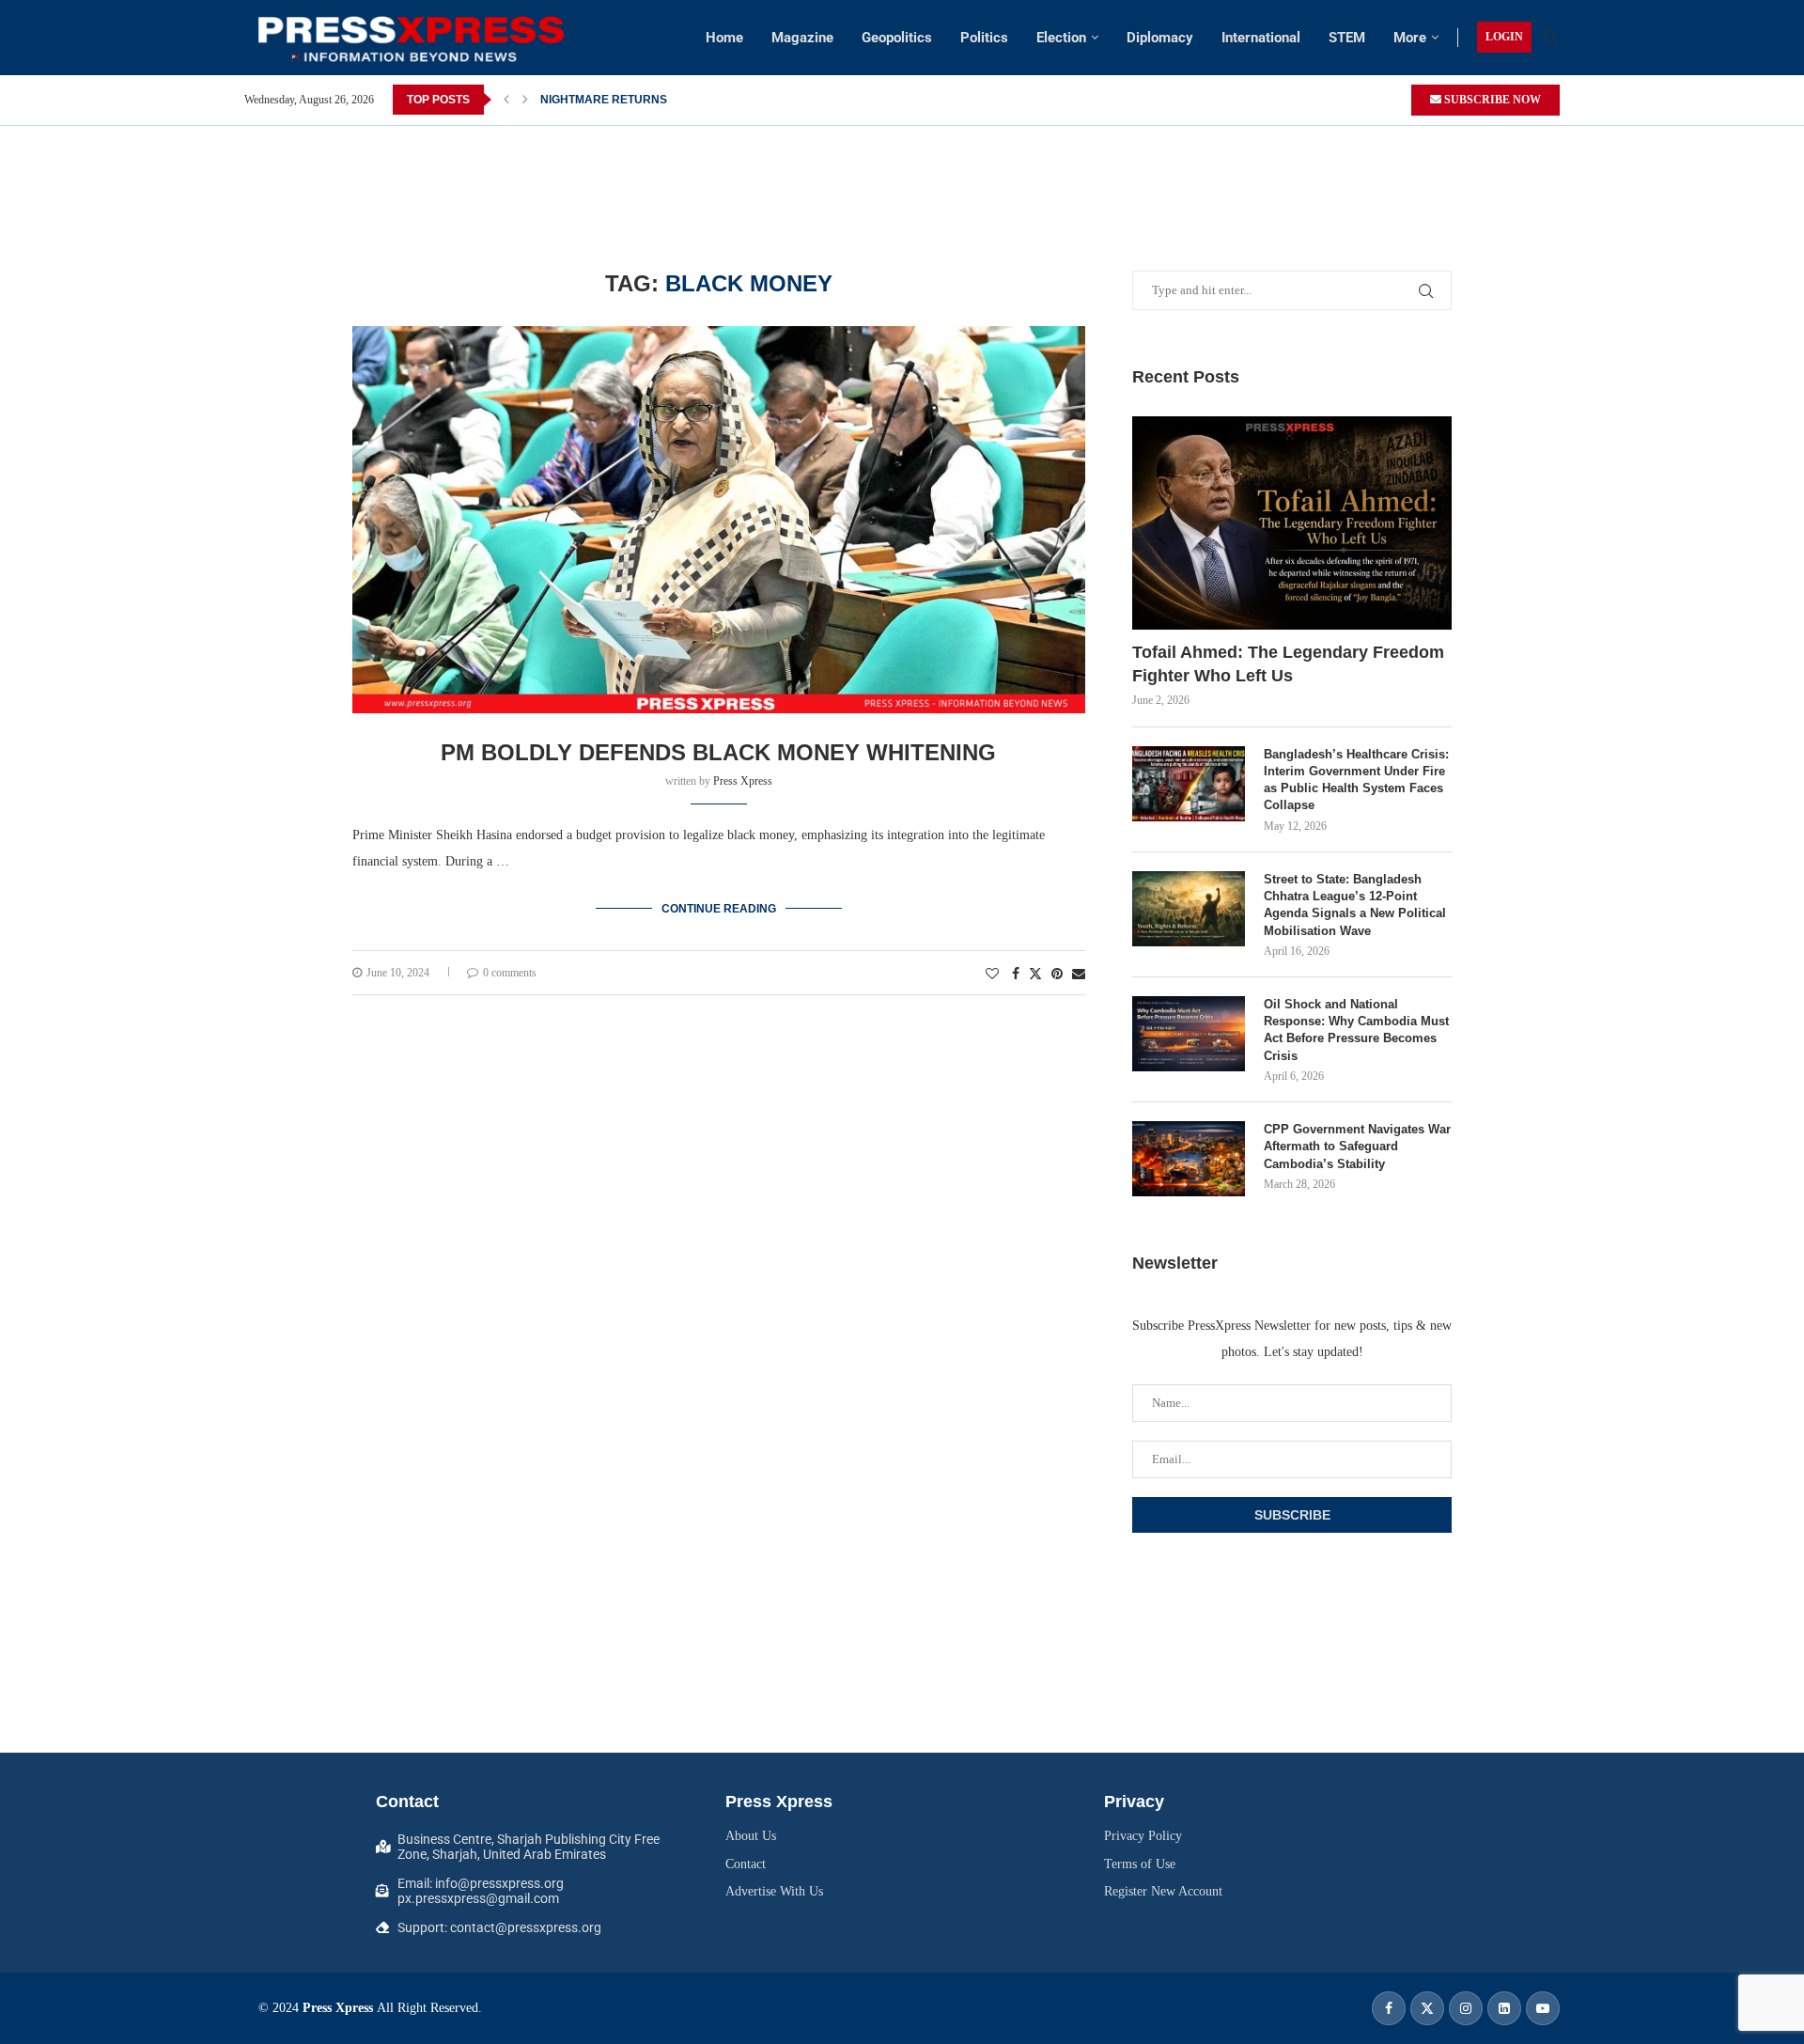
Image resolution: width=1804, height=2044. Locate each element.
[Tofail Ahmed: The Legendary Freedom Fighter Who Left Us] (1292, 523)
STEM (1347, 38)
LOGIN (1504, 37)
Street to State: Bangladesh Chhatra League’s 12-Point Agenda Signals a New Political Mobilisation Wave (1355, 905)
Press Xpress (743, 781)
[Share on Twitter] (1035, 974)
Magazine (802, 38)
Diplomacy (1160, 38)
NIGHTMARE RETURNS (604, 100)
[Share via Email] (1079, 975)
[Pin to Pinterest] (1057, 975)
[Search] (1550, 38)
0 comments (510, 973)
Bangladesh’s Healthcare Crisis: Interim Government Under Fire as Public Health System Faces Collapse (1356, 780)
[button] (506, 100)
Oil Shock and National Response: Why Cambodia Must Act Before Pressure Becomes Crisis (1356, 1030)
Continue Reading (719, 909)
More (1410, 38)
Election (1061, 38)
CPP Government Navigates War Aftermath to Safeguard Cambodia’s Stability (1357, 1146)
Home (724, 38)
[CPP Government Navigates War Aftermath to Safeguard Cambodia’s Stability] (1189, 1159)
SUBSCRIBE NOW (1491, 100)
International (1261, 38)
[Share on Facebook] (1016, 975)
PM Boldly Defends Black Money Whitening (718, 752)
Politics (984, 38)
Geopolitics (897, 38)
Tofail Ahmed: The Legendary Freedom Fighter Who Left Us (1288, 664)
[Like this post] (992, 975)
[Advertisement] (902, 168)
